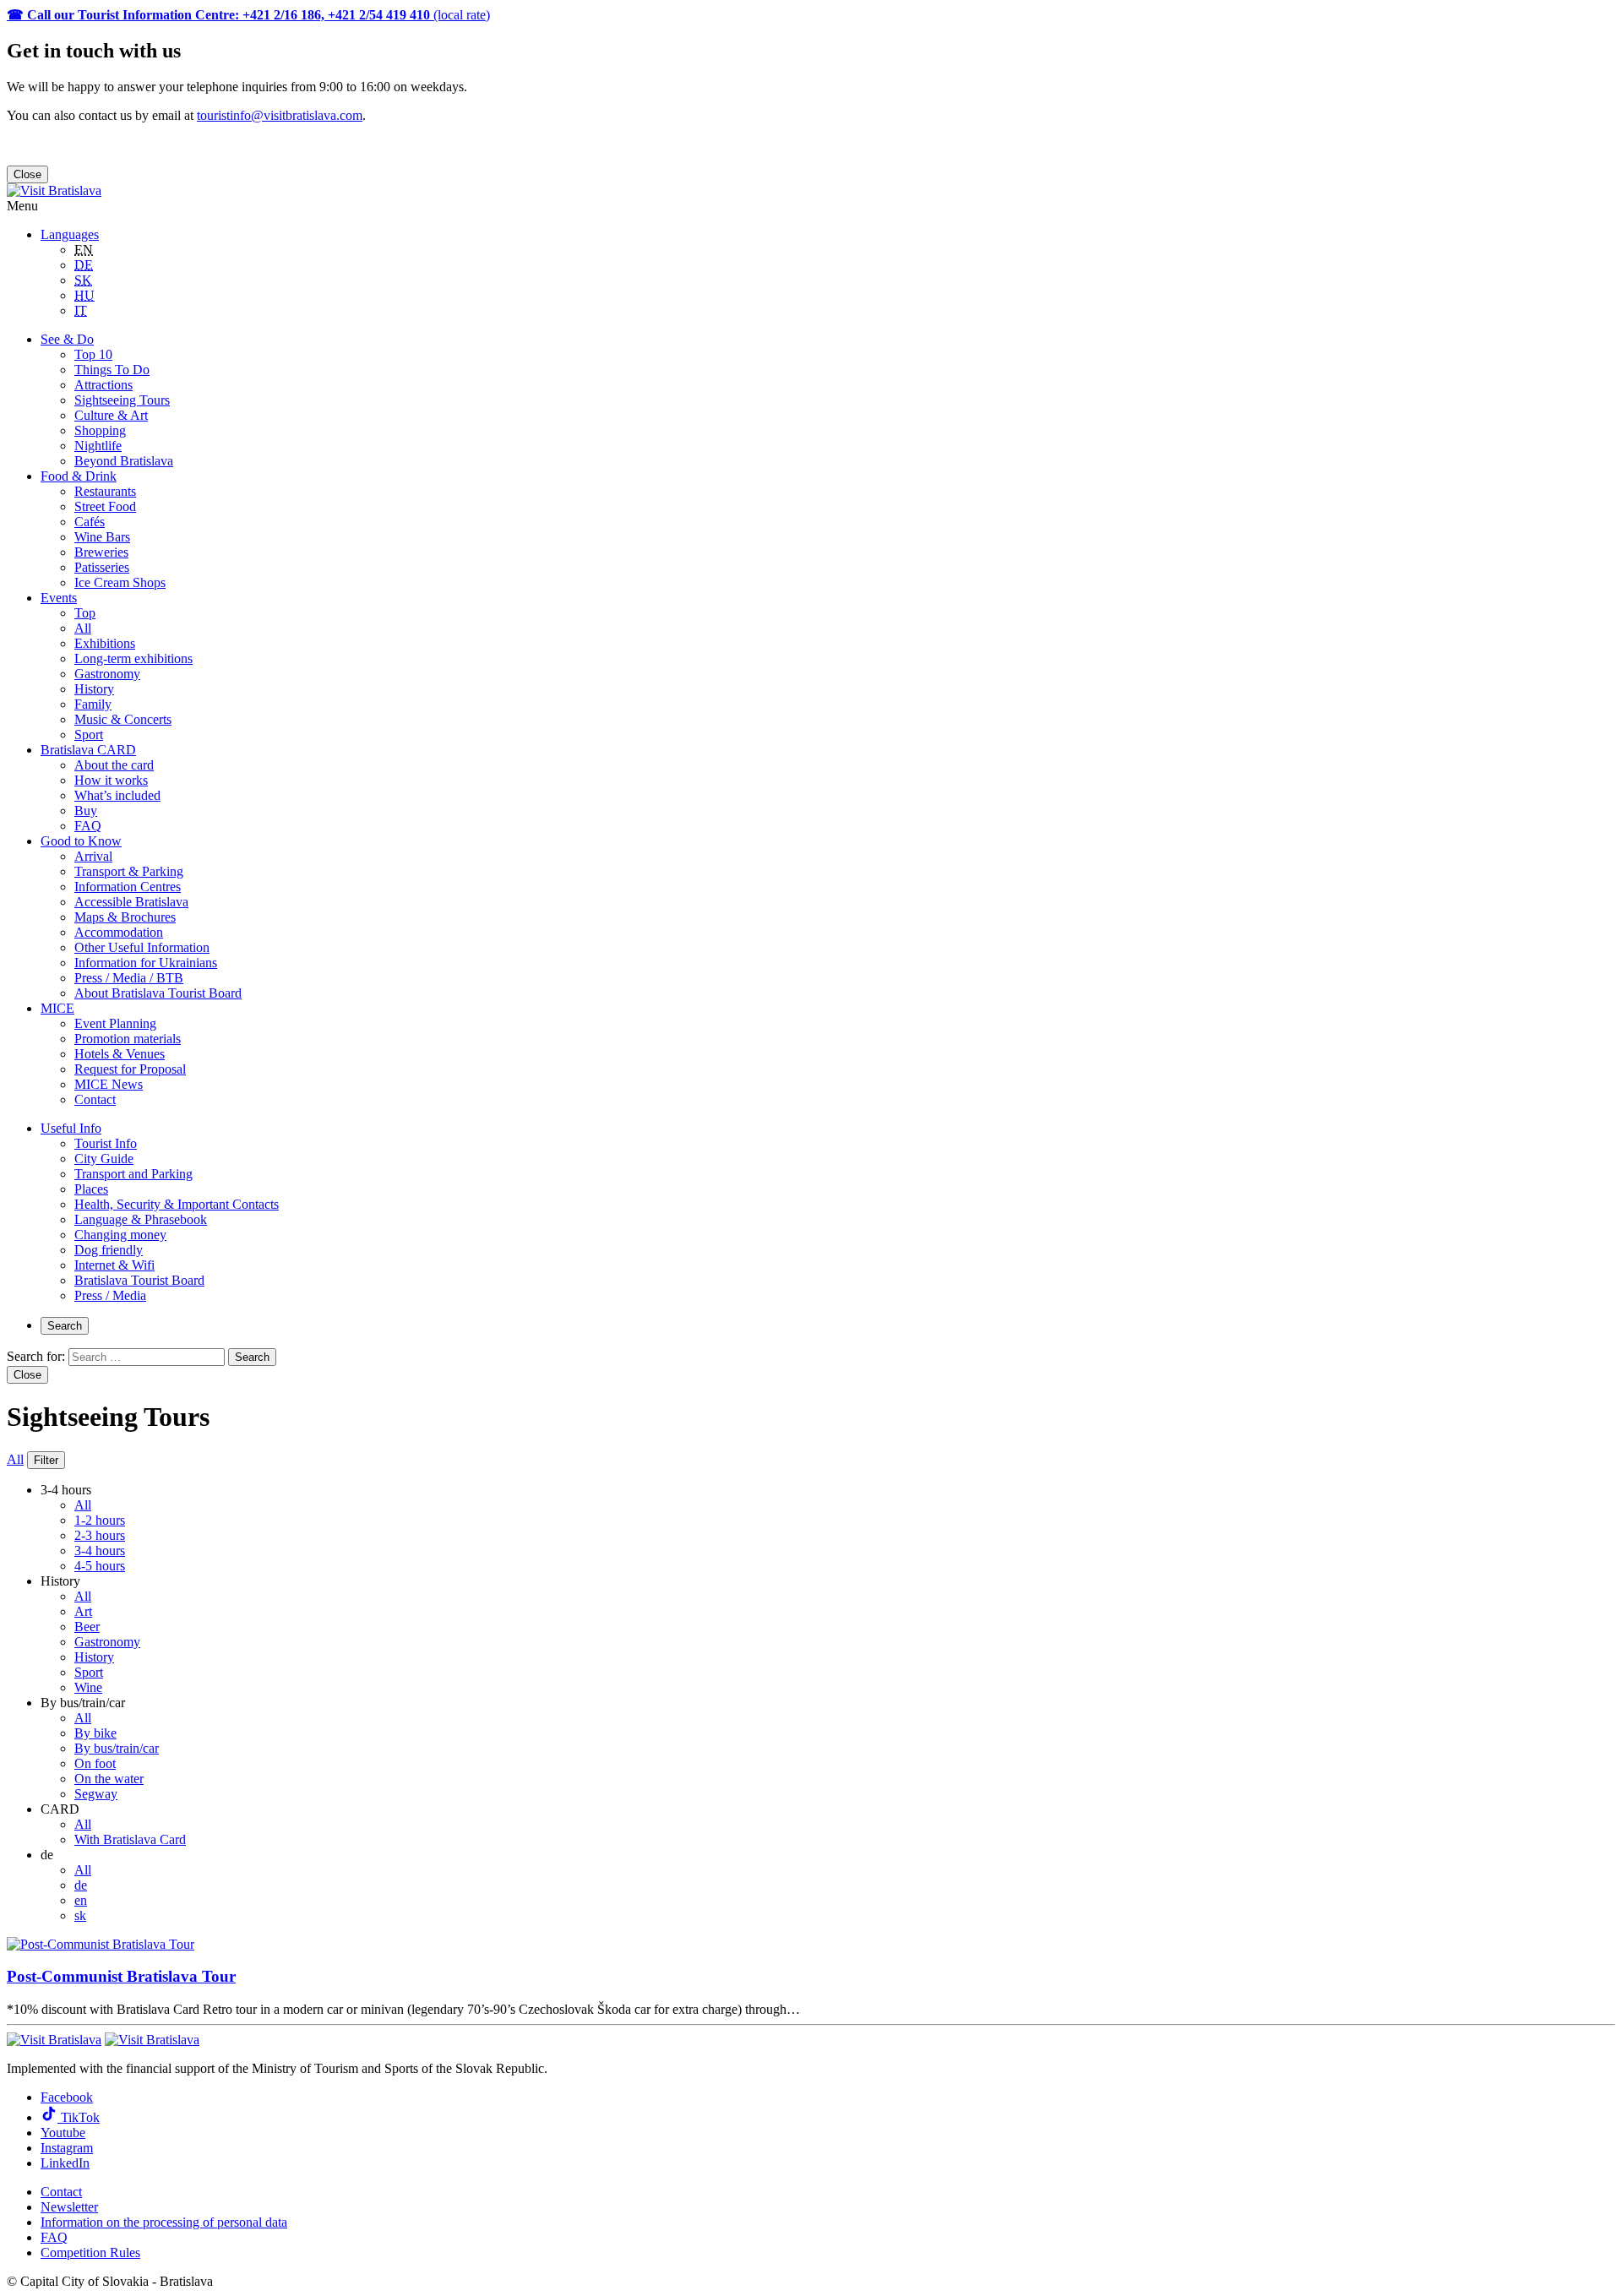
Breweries (101, 552)
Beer (87, 1627)
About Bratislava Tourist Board (158, 993)
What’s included (117, 795)
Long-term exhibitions (133, 658)
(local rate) (248, 15)
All (83, 628)
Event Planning (115, 1023)
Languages (70, 234)
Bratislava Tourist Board (139, 1280)
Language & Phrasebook (141, 1219)
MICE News (109, 1084)
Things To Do (112, 370)
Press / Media (110, 1295)
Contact (95, 1099)
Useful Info (71, 1128)
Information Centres (128, 887)
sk (80, 1915)
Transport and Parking (133, 1174)
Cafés (90, 522)
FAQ (88, 826)
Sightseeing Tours (122, 400)
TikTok (79, 2117)
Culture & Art (111, 415)
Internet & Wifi (114, 1265)
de (81, 1885)
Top (85, 613)
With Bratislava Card (130, 1839)
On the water (109, 1779)
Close (27, 174)
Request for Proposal (130, 1069)
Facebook (67, 2097)
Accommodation (119, 932)
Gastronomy (107, 674)
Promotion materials (128, 1039)
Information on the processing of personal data (164, 2222)
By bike (95, 1733)
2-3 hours (100, 1535)
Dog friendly (109, 1250)
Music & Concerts (123, 719)
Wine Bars (102, 537)
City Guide (104, 1159)
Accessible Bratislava (131, 902)
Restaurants (105, 491)
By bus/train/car (117, 1748)
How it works (111, 780)
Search (65, 1326)
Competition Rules (90, 2252)
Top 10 (93, 354)
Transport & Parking (129, 871)
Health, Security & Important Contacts (177, 1204)
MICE (57, 1008)
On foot (95, 1763)
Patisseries (102, 567)
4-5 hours (100, 1566)
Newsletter (69, 2207)
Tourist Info (106, 1143)
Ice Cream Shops (120, 582)
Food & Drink (79, 476)
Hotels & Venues (120, 1054)
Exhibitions (105, 643)
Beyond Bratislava (124, 461)
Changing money (120, 1235)
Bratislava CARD (88, 750)
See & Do (67, 339)
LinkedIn (65, 2163)
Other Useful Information (142, 947)
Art (83, 1611)
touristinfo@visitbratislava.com (280, 115)
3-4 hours (100, 1551)
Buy (86, 811)
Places (91, 1189)
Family (93, 704)
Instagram (67, 2148)
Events (59, 598)
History (94, 689)
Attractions (103, 385)
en (81, 1900)
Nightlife (98, 446)
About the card (114, 765)
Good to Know (81, 841)
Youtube (63, 2133)
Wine (88, 1687)
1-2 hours (100, 1520)
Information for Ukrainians (146, 963)
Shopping (100, 430)
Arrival (93, 856)
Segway (96, 1794)
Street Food (105, 506)
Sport (89, 735)
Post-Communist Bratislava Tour (121, 1976)
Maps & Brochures (125, 917)
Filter (46, 1460)
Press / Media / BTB (129, 978)
